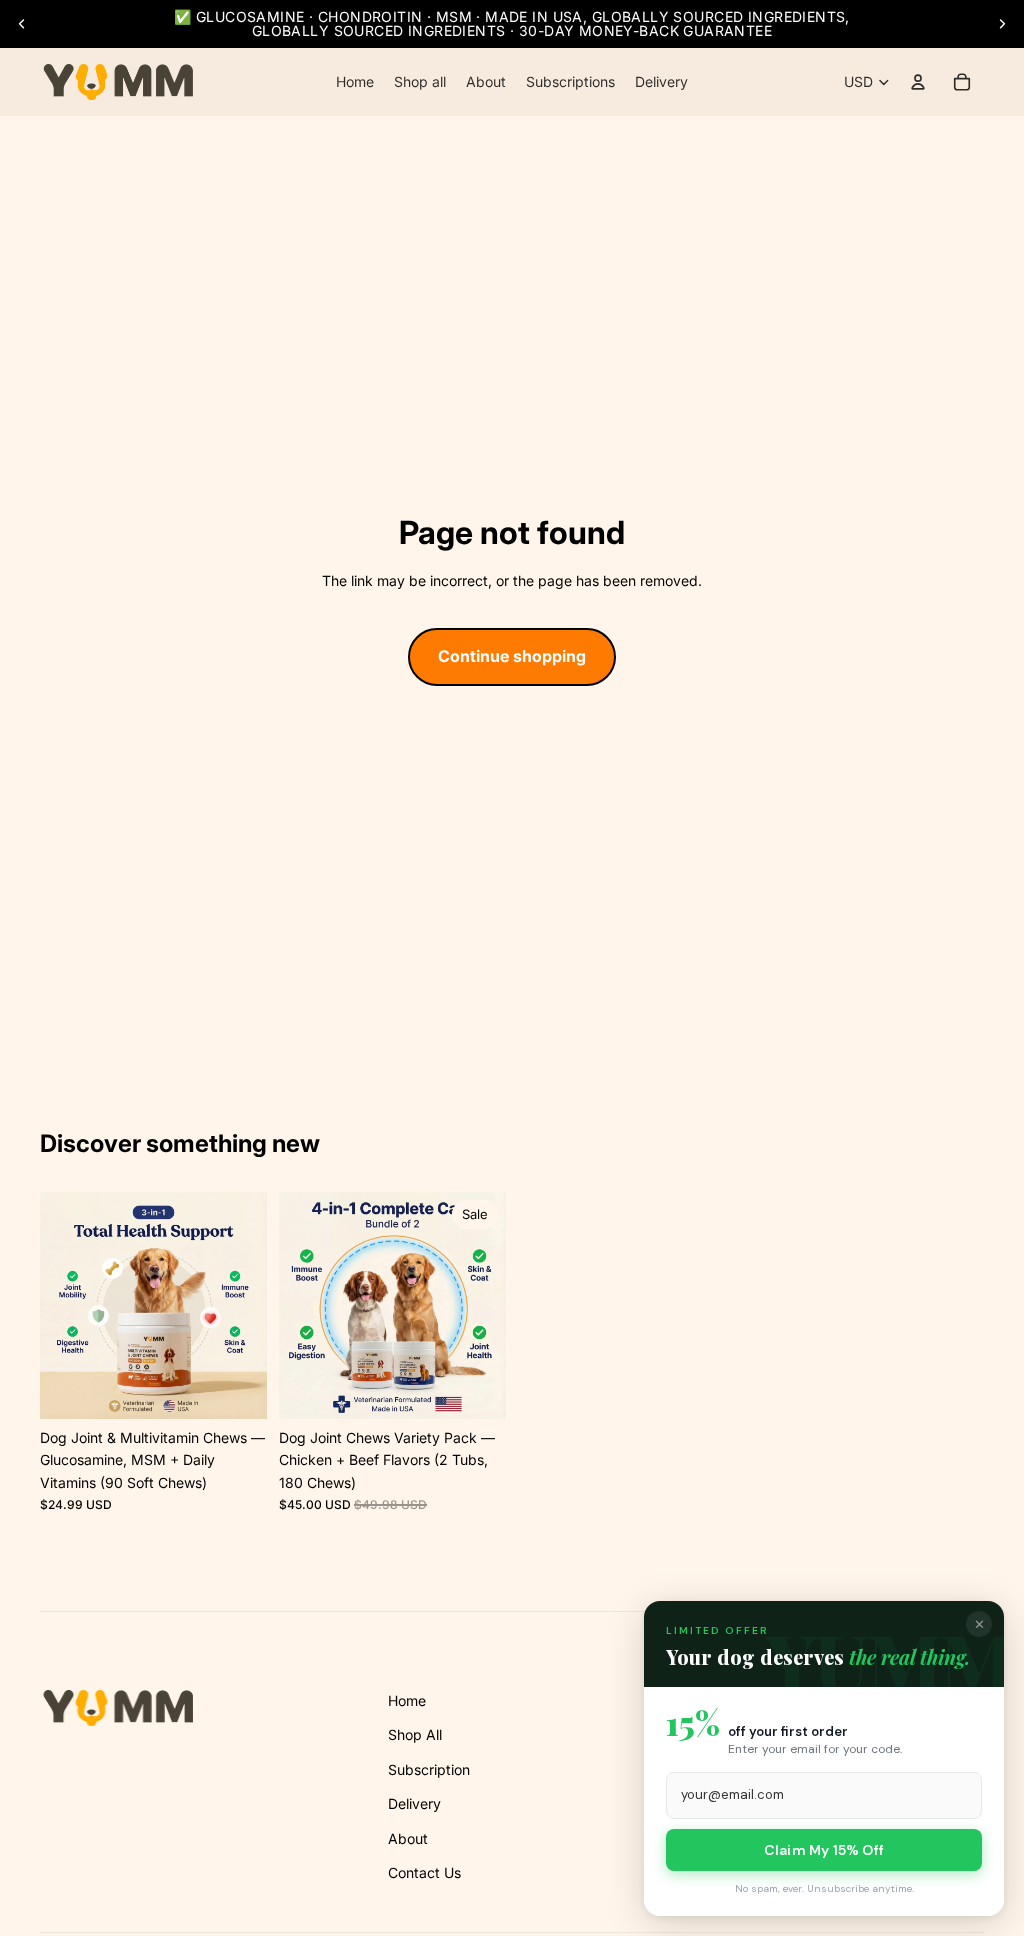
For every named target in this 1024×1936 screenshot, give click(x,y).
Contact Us (424, 1872)
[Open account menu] (918, 82)
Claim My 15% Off (824, 1850)
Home (407, 1700)
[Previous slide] (22, 24)
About (408, 1838)
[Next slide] (1002, 24)
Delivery (414, 1803)
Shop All (415, 1734)
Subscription (429, 1769)
